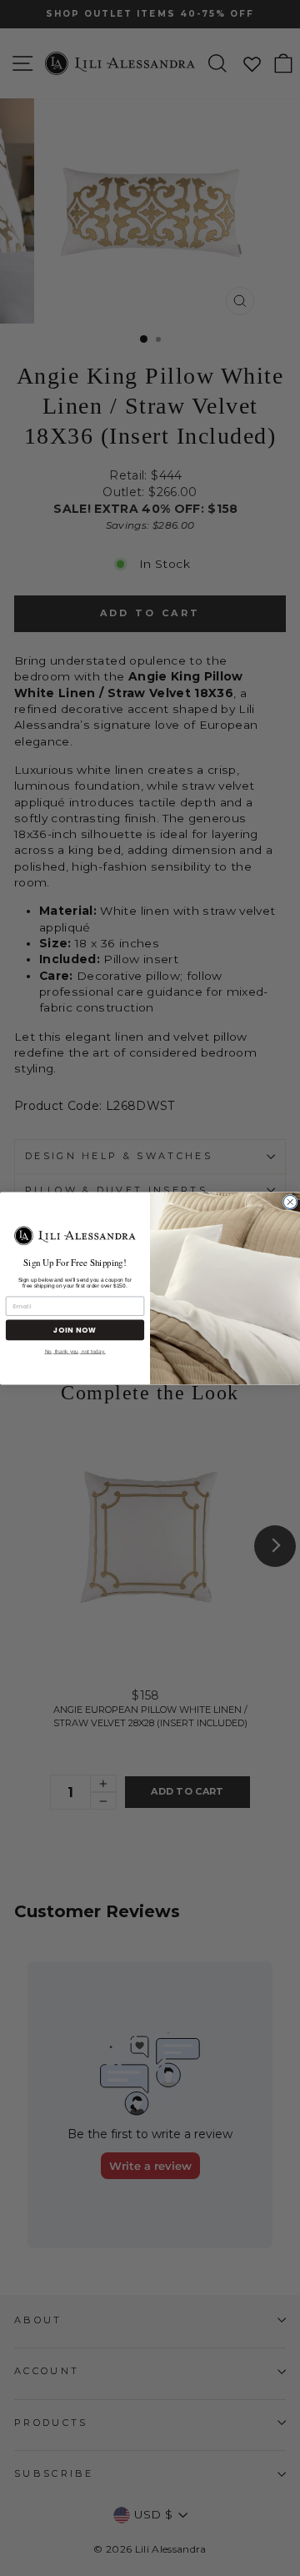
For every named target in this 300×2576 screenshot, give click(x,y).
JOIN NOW (75, 1329)
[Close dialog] (290, 1202)
